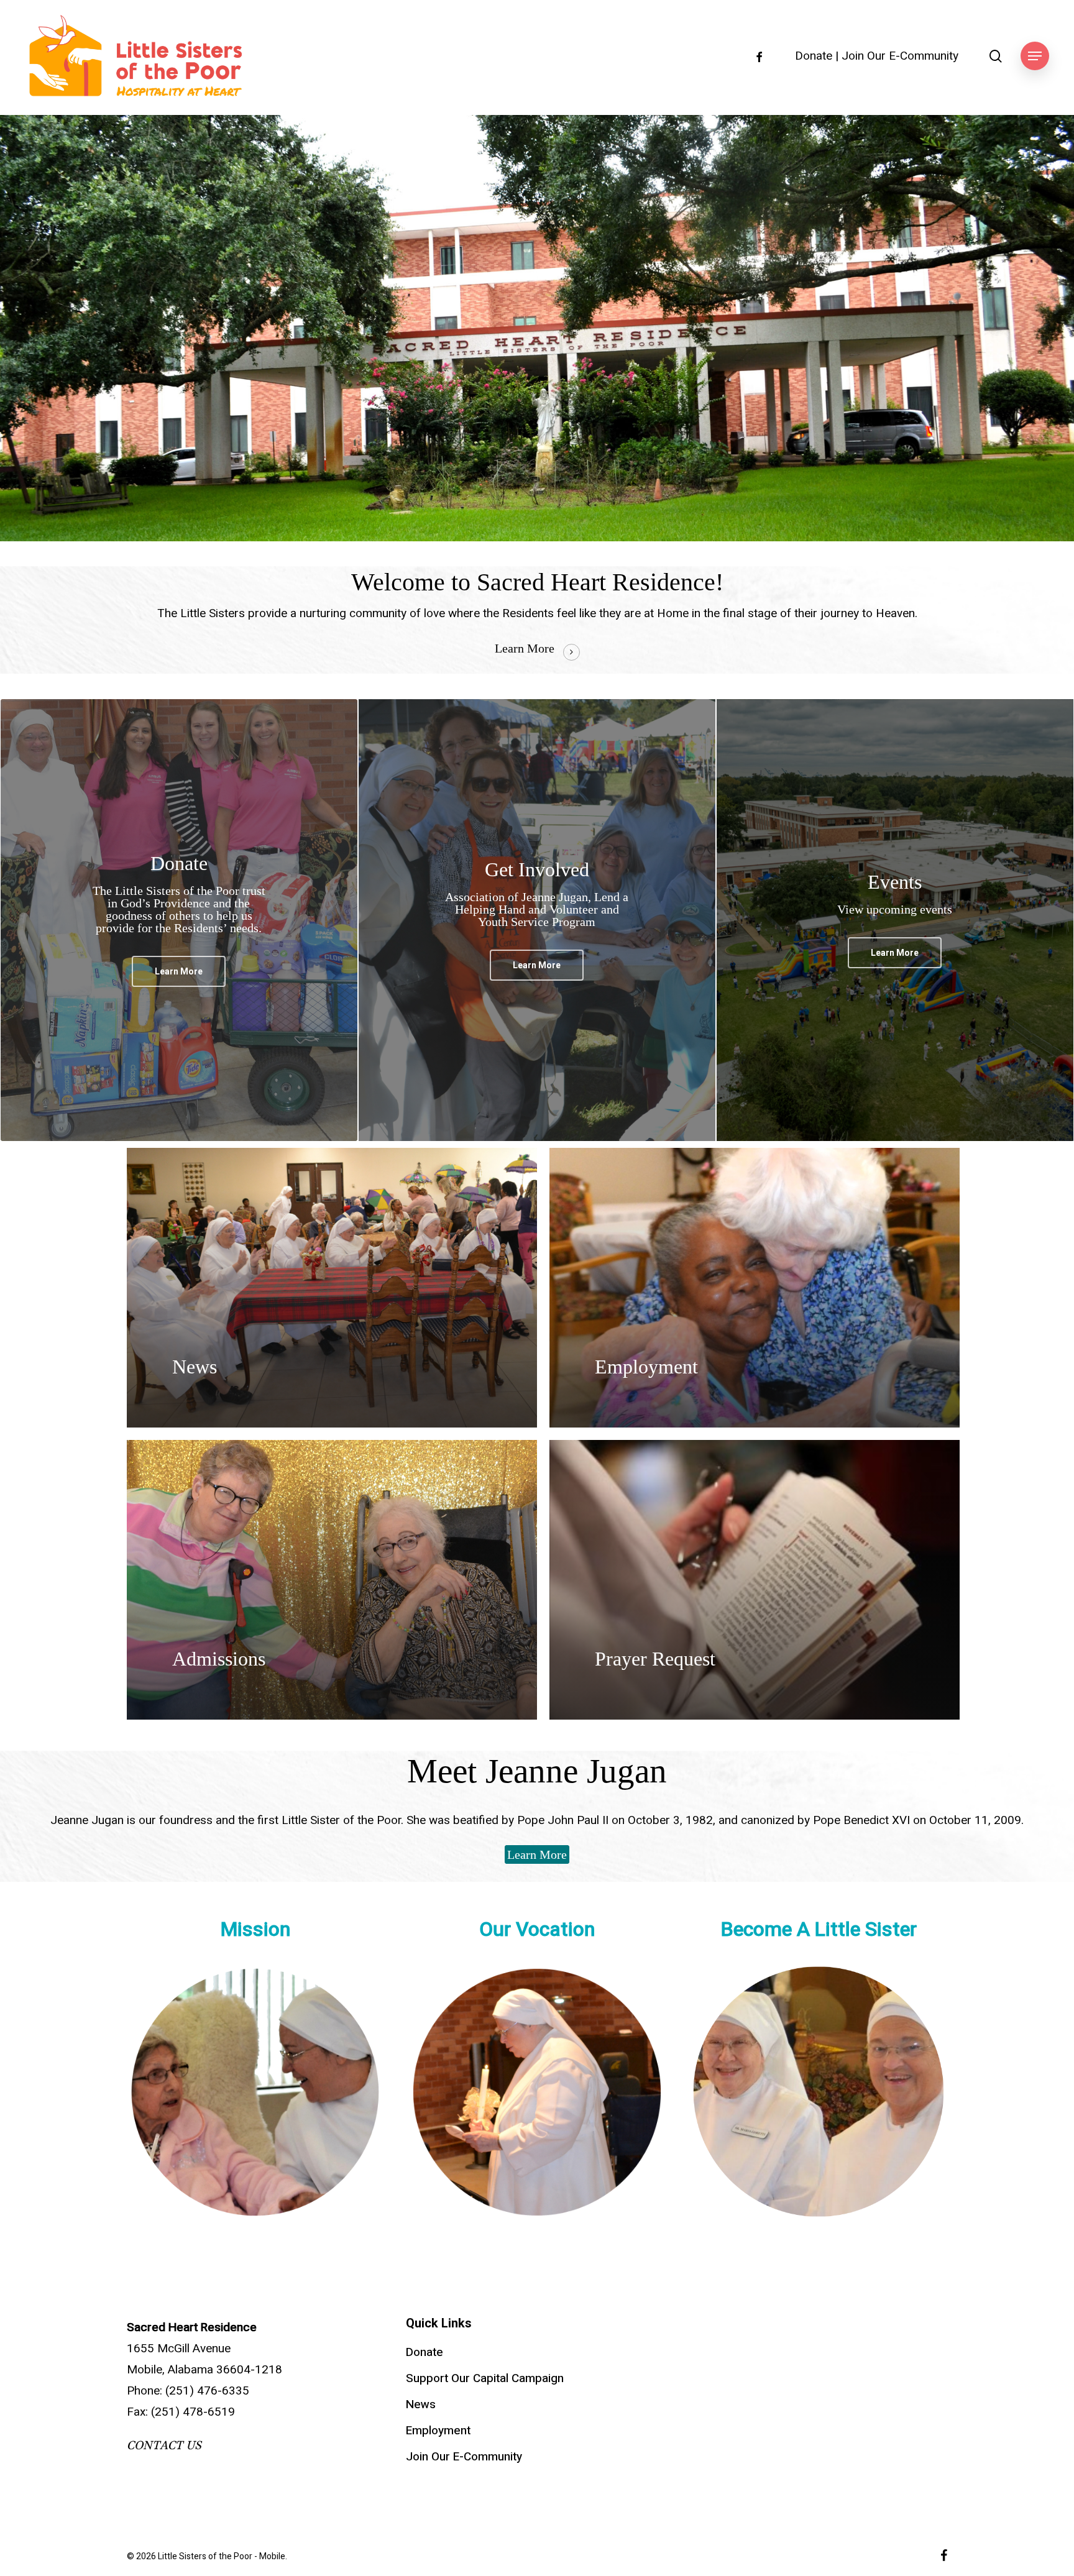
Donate (814, 56)
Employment (438, 2431)
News (421, 2404)
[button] (1035, 56)
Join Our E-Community (900, 56)
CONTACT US (164, 2445)
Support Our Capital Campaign (485, 2378)
